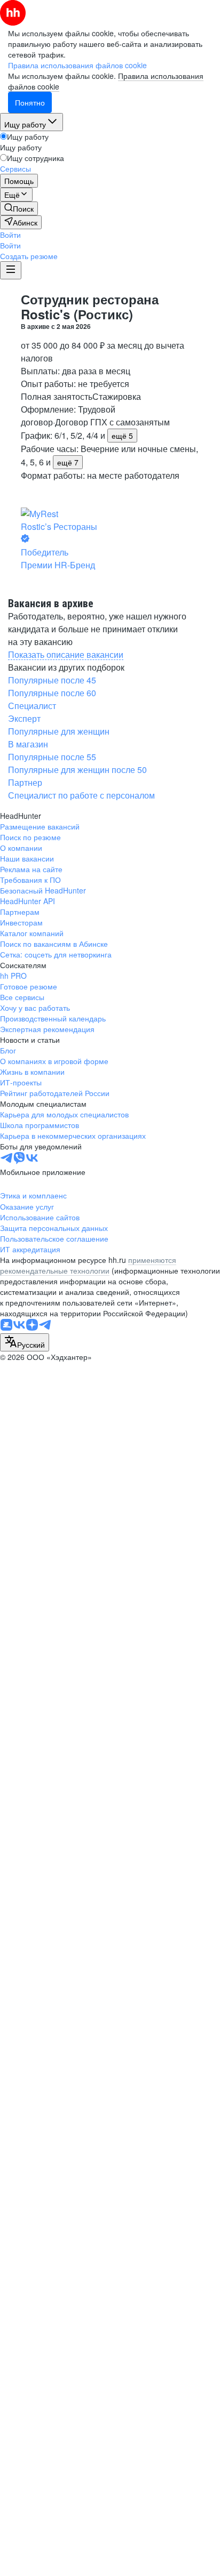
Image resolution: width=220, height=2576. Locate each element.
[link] (19, 208)
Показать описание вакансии (66, 654)
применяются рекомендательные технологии (88, 1265)
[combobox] (25, 1342)
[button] (10, 235)
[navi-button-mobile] (11, 270)
